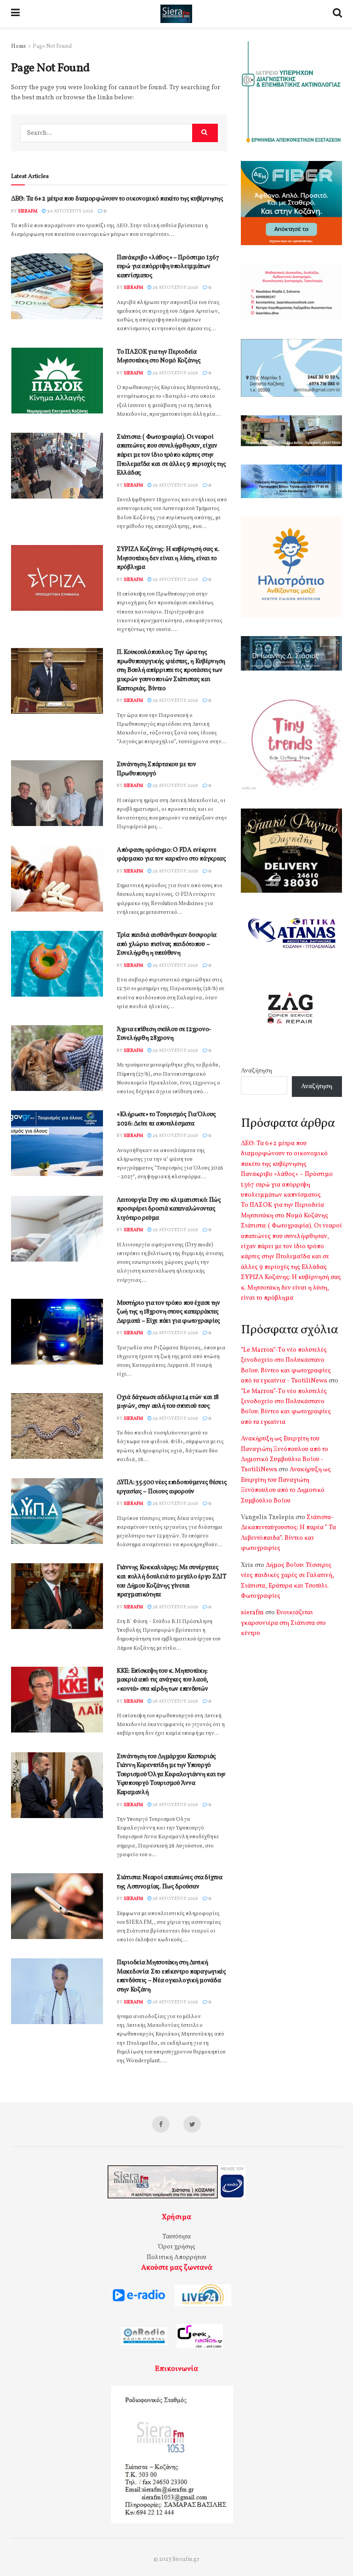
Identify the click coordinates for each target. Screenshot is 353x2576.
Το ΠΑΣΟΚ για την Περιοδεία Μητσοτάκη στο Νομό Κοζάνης (159, 357)
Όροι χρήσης (177, 2247)
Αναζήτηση (256, 1071)
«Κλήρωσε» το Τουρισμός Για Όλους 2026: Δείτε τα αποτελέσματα (166, 1119)
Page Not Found (52, 46)
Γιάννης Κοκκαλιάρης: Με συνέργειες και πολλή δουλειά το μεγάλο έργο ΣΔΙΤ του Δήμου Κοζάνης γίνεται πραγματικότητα (172, 1581)
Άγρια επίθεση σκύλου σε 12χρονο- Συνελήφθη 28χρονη (164, 1034)
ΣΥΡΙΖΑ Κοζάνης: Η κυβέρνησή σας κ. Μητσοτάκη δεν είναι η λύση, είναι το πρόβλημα (168, 558)
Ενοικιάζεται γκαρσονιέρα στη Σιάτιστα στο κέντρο (283, 1623)
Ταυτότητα (176, 2237)
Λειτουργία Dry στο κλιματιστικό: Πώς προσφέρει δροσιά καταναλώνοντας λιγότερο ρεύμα (169, 1209)
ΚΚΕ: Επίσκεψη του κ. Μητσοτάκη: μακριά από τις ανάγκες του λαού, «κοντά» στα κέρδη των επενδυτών (162, 1680)
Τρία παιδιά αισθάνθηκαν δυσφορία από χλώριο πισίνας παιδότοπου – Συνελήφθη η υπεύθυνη (167, 944)
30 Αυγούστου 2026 (70, 211)
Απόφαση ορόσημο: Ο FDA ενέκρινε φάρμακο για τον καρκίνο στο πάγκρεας (171, 855)
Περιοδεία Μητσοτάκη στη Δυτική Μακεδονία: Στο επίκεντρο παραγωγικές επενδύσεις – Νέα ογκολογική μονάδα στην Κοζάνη (171, 1976)
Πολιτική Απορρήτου (176, 2258)
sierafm (28, 211)
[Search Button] (205, 133)
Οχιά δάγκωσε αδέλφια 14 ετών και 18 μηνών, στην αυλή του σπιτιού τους (168, 1402)
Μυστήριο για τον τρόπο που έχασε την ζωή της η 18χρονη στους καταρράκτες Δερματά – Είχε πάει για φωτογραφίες (168, 1312)
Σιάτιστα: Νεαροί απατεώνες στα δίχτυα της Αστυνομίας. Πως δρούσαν (170, 1882)
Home (19, 46)
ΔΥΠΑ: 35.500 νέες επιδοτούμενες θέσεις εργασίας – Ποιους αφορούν (172, 1487)
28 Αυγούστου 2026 (175, 1607)
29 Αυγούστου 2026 (175, 287)
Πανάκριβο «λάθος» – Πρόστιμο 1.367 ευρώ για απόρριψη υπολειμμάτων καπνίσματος (168, 267)
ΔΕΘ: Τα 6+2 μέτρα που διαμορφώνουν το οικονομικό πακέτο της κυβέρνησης (117, 199)
